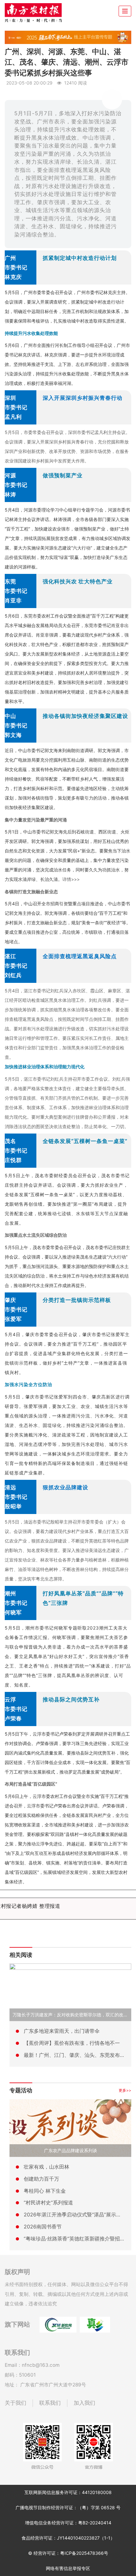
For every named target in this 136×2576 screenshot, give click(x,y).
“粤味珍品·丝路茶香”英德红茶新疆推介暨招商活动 (79, 2239)
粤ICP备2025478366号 (84, 2553)
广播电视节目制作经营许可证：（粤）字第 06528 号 (68, 2507)
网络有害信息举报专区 (68, 2568)
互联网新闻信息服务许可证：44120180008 (68, 2492)
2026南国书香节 (43, 2227)
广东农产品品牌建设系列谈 (71, 2150)
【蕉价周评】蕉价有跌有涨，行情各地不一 (72, 2043)
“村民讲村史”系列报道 (48, 2202)
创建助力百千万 (41, 2179)
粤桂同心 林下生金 (45, 2191)
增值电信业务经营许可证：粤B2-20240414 (68, 2523)
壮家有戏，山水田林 (46, 2167)
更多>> (125, 2090)
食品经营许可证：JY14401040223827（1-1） (68, 2538)
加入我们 (84, 2403)
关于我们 (15, 2403)
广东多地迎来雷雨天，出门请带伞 (62, 2031)
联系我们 (50, 2403)
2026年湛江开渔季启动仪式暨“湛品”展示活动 (75, 2215)
